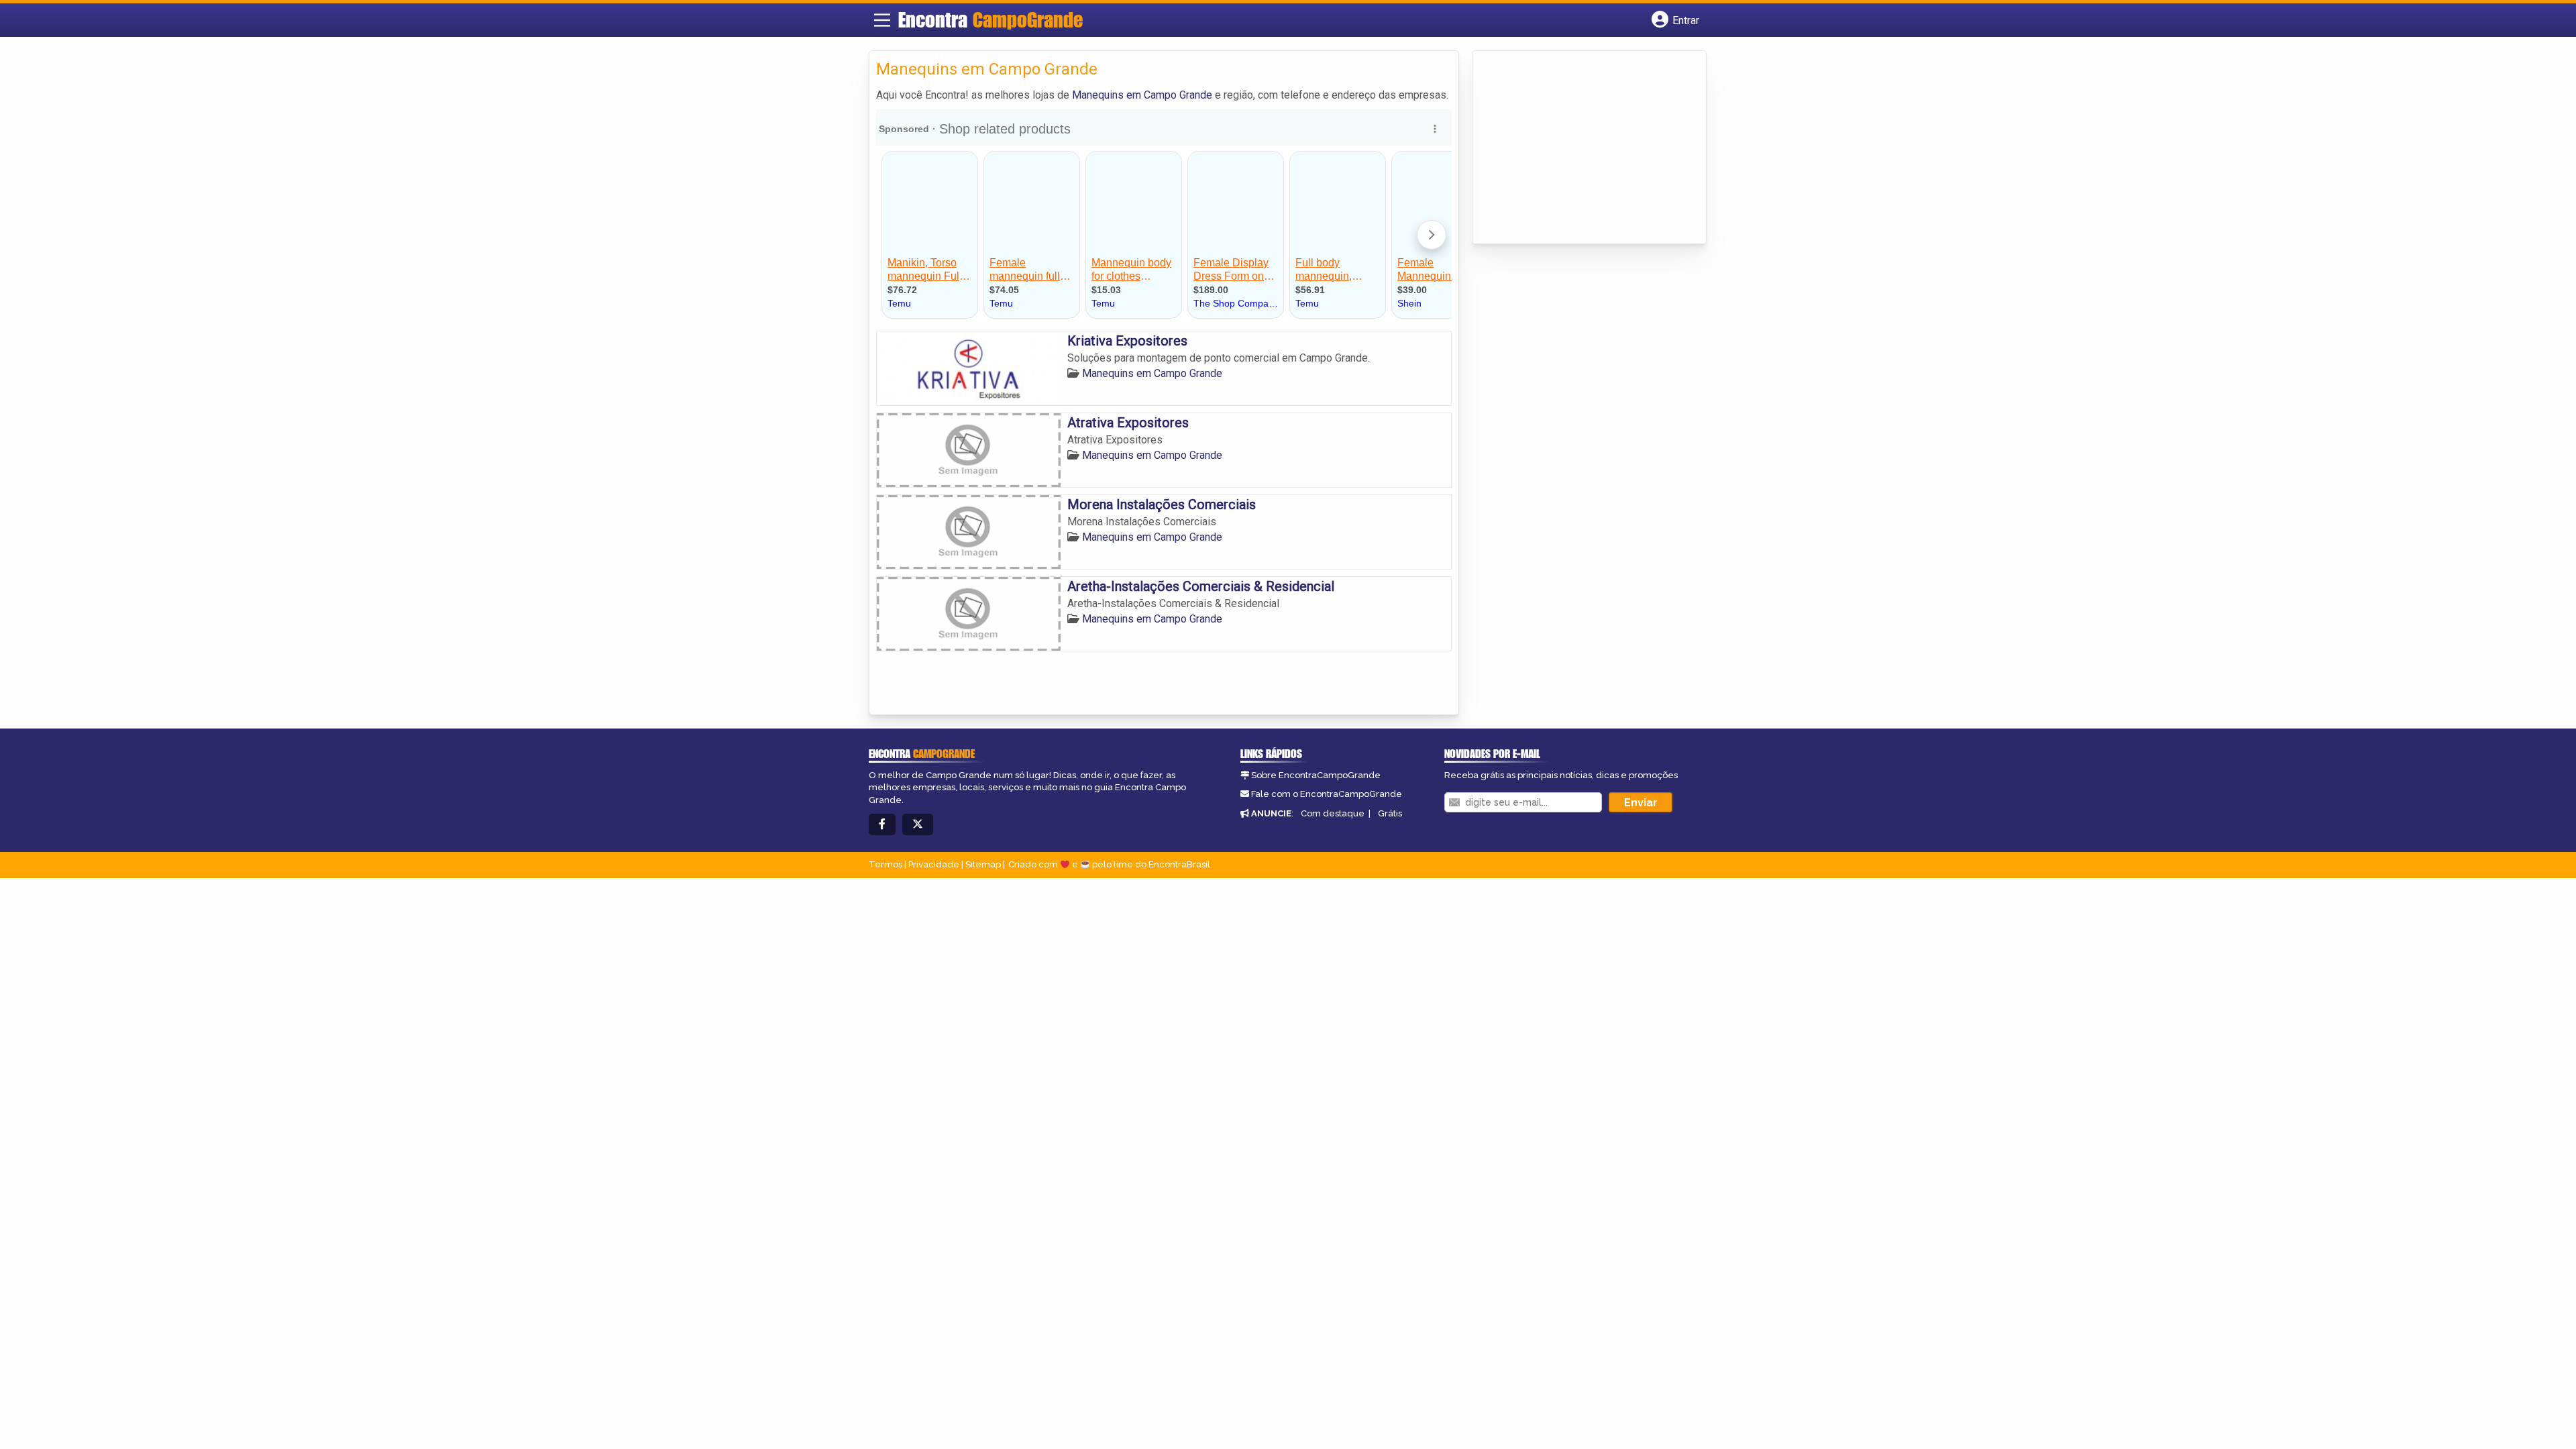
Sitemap (983, 864)
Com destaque (1333, 813)
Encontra (990, 19)
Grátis (1390, 813)
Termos (885, 864)
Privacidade (934, 864)
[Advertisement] (1580, 148)
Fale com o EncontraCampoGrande (1327, 794)
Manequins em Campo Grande (1142, 95)
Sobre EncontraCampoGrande (1316, 775)
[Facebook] (882, 825)
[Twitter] (918, 825)
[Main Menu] (882, 20)
